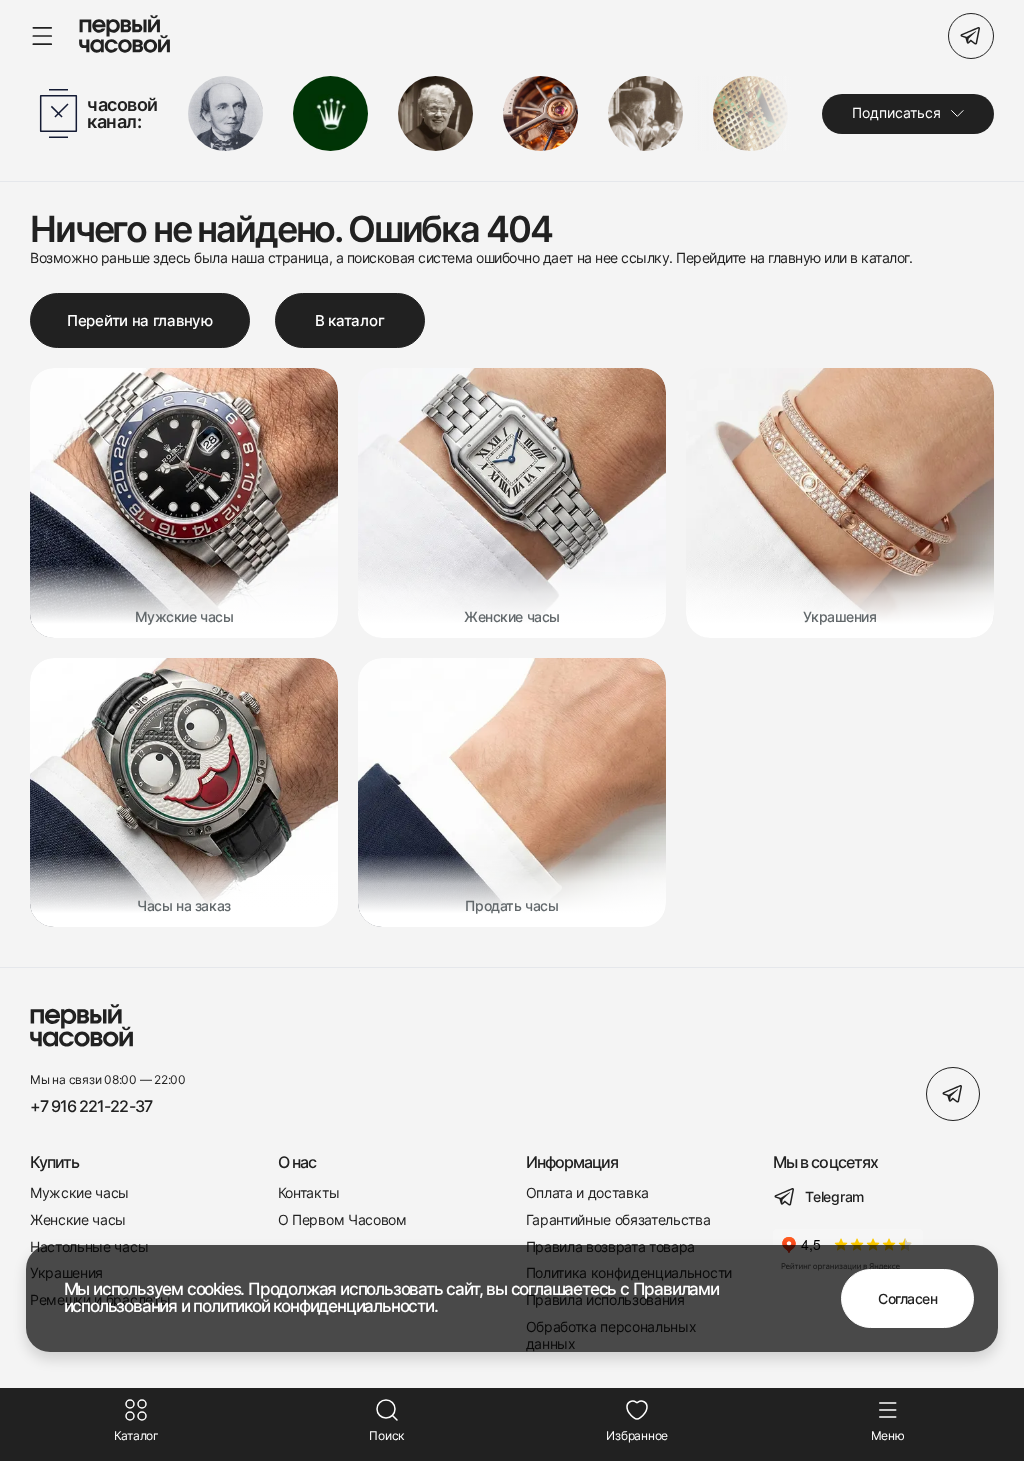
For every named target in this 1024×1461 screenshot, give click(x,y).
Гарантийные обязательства (618, 1220)
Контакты (308, 1193)
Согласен (907, 1298)
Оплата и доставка (588, 1193)
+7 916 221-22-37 (91, 1106)
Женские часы (78, 1220)
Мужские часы (79, 1193)
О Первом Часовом (342, 1220)
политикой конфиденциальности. (315, 1306)
